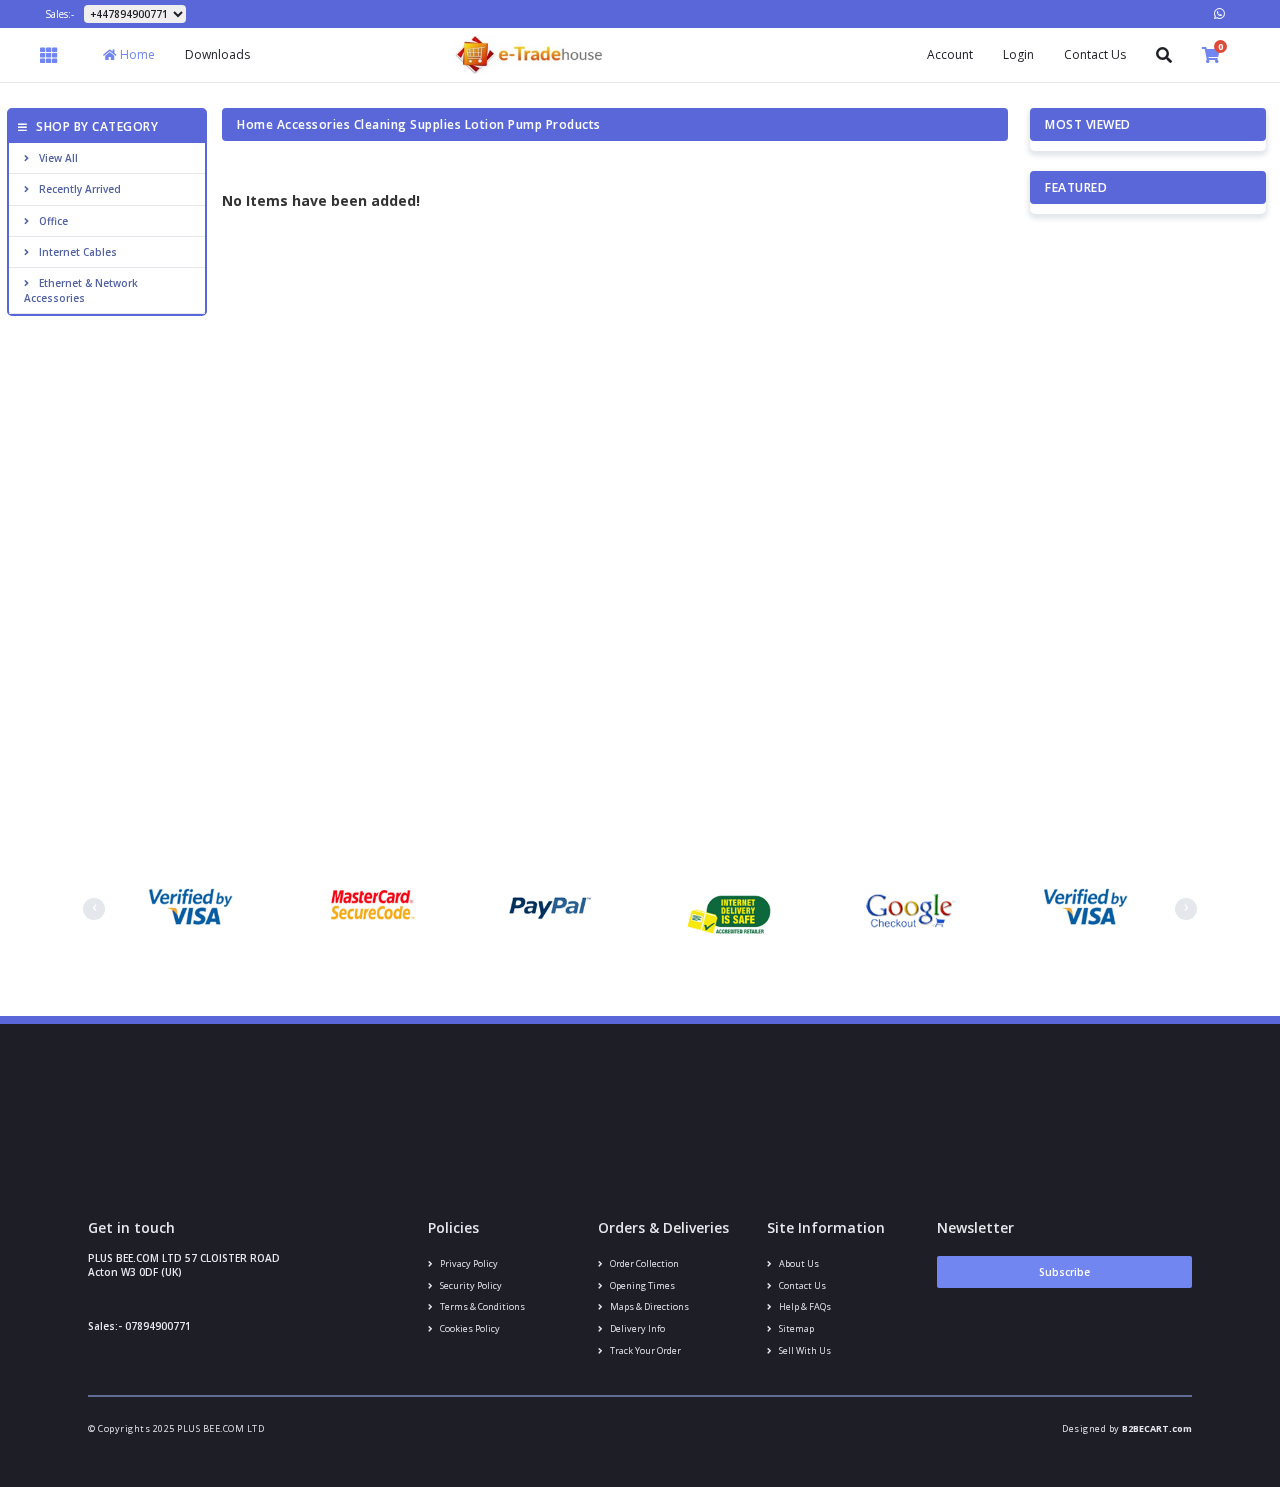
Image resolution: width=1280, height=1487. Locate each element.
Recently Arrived (80, 189)
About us (798, 1263)
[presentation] (94, 909)
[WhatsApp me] (1219, 13)
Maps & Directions (648, 1306)
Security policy (470, 1285)
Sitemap (795, 1328)
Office (53, 221)
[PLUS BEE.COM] (529, 53)
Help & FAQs (804, 1306)
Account (950, 54)
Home (136, 54)
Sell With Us (804, 1350)
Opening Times (641, 1285)
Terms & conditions (481, 1306)
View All (58, 158)
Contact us (801, 1285)
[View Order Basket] (1211, 55)
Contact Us (1095, 54)
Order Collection (643, 1263)
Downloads (217, 54)
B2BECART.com (1157, 1428)
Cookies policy (469, 1328)
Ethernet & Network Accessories (81, 290)
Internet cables (78, 252)
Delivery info (636, 1328)
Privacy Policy (468, 1263)
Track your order (644, 1350)
